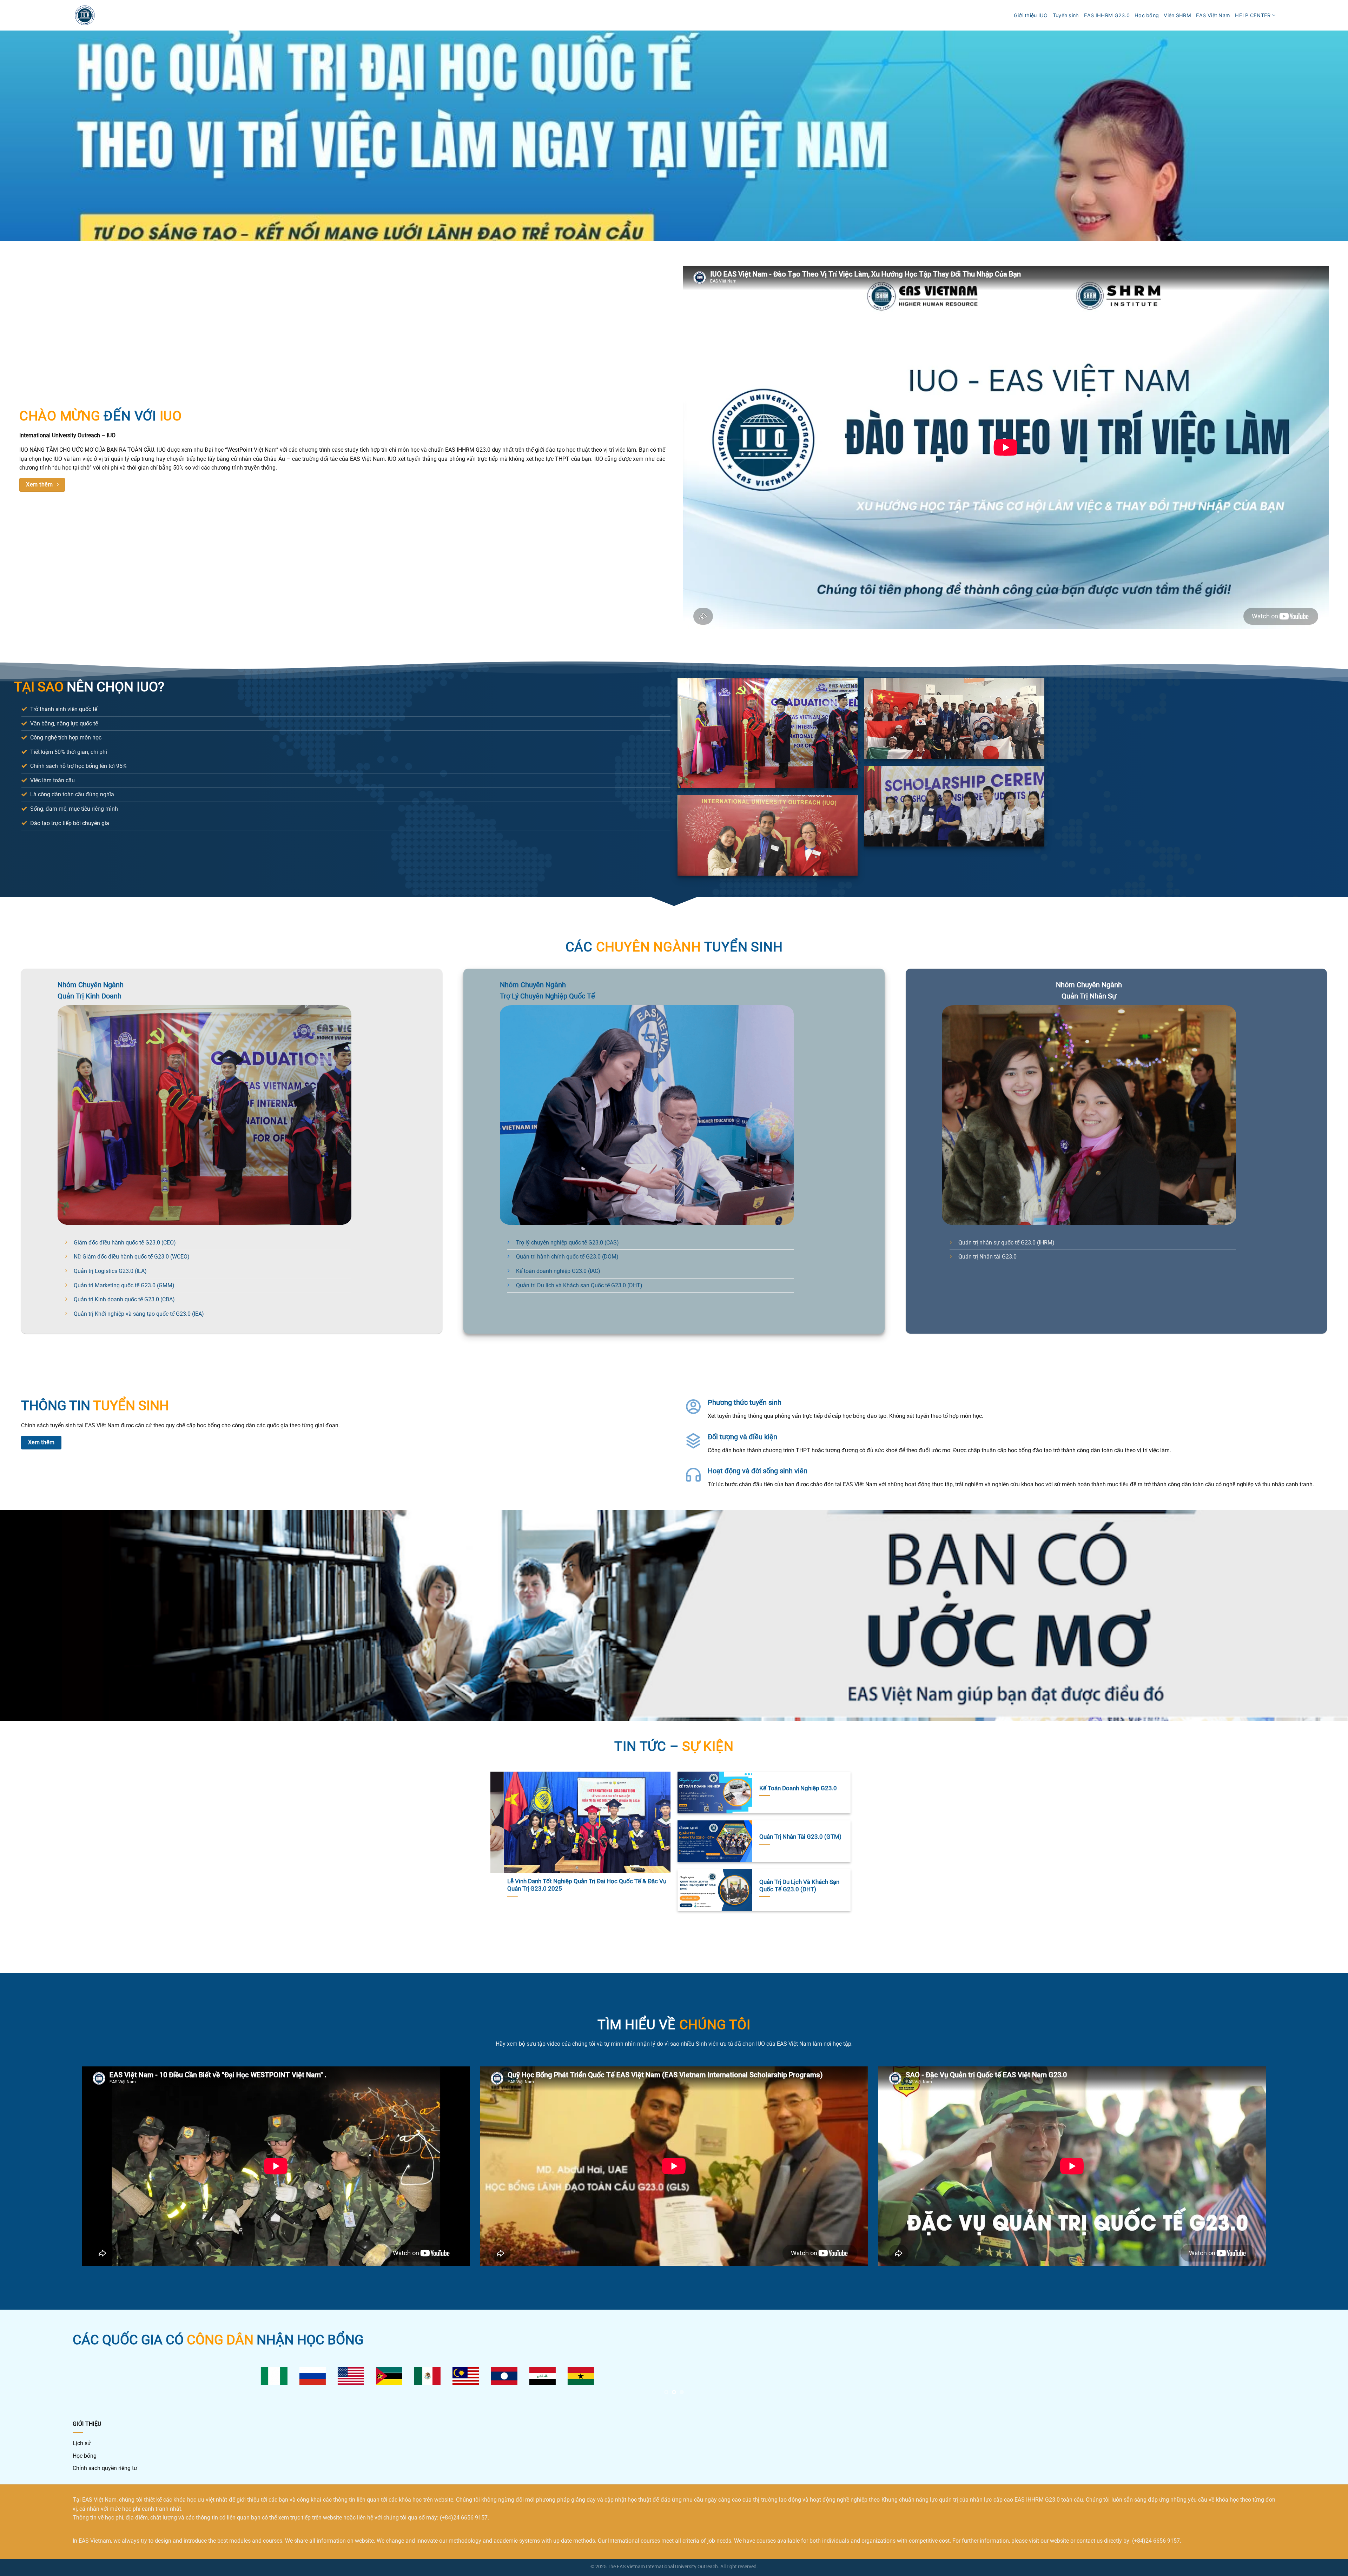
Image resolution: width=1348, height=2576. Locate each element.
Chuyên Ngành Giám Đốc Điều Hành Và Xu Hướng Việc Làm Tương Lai (621, 1885)
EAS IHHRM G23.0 (1107, 15)
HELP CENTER (1253, 15)
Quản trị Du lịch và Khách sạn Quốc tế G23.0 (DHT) (579, 1285)
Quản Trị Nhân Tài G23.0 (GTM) (800, 1837)
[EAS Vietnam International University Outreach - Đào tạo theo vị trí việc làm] (85, 15)
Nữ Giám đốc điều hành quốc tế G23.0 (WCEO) (132, 1257)
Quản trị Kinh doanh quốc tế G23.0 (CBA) (124, 1299)
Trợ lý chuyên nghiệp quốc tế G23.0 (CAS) (567, 1243)
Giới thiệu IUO (1031, 15)
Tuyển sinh (1066, 15)
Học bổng (1147, 15)
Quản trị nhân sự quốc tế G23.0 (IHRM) (1006, 1243)
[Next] (658, 1851)
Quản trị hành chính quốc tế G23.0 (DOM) (567, 1257)
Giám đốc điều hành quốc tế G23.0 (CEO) (125, 1243)
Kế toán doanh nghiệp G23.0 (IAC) (558, 1271)
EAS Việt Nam (1213, 15)
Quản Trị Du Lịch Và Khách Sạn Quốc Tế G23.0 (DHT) (799, 1886)
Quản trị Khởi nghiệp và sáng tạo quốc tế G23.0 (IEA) (139, 1314)
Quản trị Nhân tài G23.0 (987, 1257)
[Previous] (503, 1851)
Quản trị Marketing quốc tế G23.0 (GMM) (124, 1285)
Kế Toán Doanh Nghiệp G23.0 (798, 1788)
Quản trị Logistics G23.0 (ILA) (110, 1271)
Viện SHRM (1177, 15)
